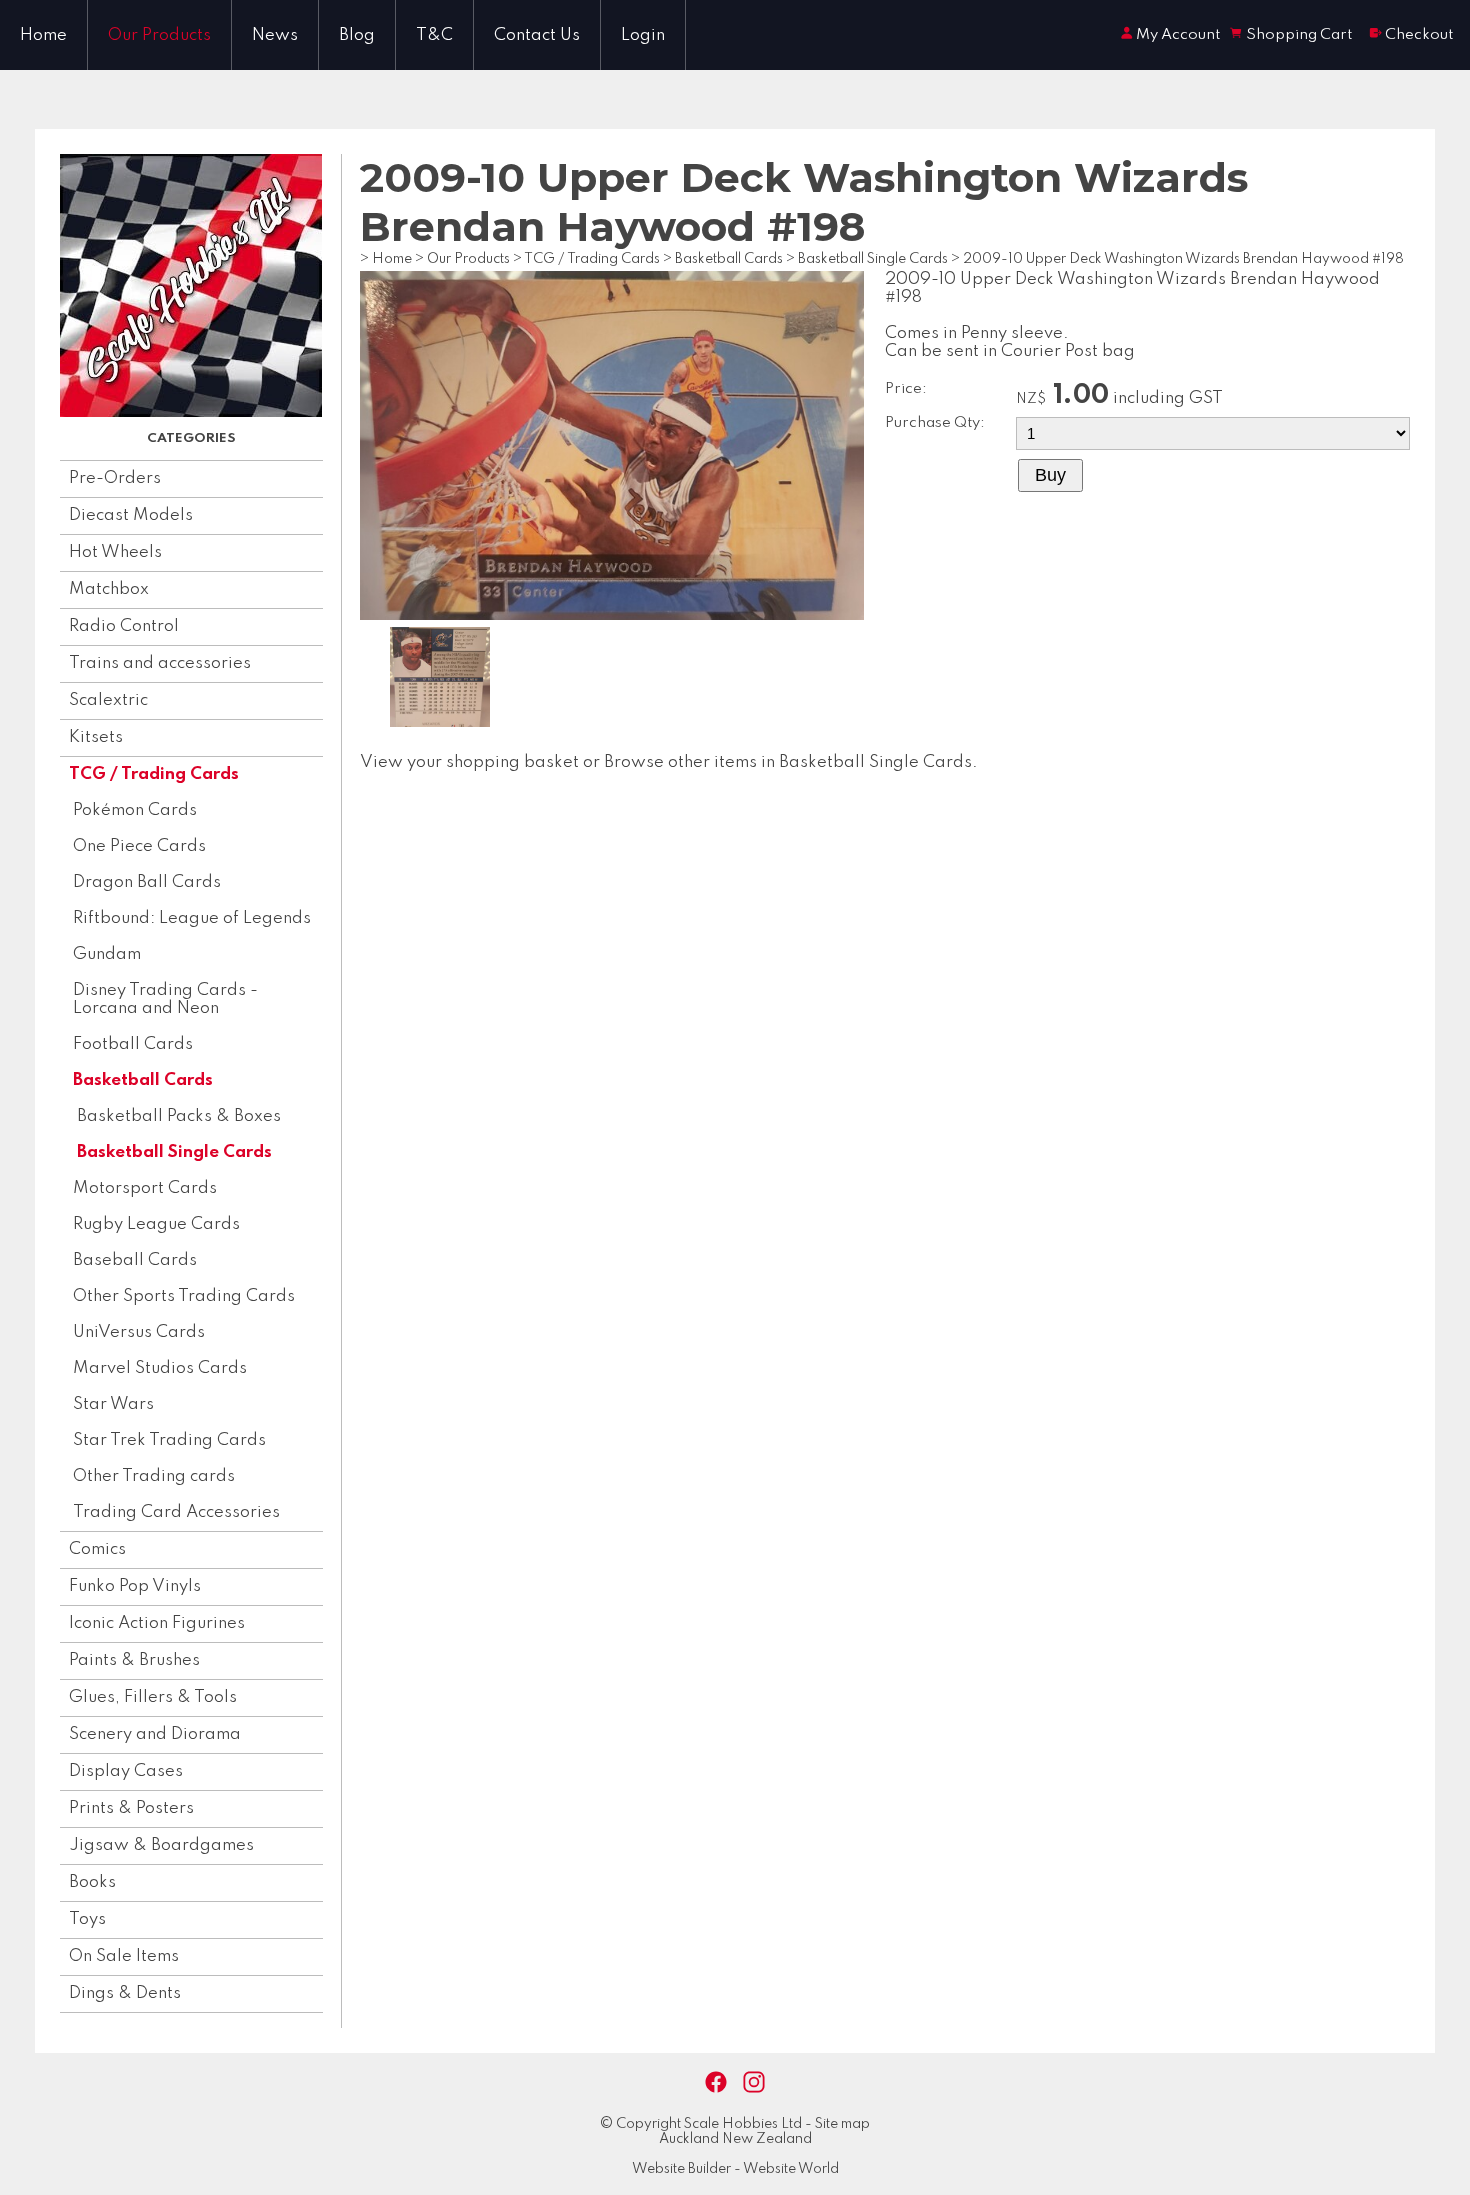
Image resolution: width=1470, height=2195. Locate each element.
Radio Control (124, 626)
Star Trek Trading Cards (169, 1440)
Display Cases (126, 1771)
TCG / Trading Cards (154, 774)
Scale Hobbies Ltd (743, 2124)
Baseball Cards (135, 1260)
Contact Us (537, 35)
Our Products (159, 35)
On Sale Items (124, 1956)
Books (92, 1882)
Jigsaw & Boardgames (161, 1845)
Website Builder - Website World (735, 2169)
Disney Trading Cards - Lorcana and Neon (165, 999)
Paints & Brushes (134, 1660)
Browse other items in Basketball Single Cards (788, 762)
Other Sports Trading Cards (184, 1296)
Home (43, 35)
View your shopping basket (469, 762)
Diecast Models (131, 515)
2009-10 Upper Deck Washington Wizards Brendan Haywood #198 (1183, 259)
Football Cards (133, 1044)
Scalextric (108, 700)
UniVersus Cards (139, 1332)
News (275, 35)
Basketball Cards (143, 1080)
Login (643, 35)
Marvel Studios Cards (160, 1368)
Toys (87, 1919)
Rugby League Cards (156, 1224)
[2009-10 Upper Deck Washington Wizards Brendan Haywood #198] (612, 615)
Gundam (107, 954)
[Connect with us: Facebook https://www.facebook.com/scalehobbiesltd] (716, 2082)
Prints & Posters (131, 1808)
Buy (1050, 475)
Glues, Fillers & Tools (153, 1697)
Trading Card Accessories (176, 1512)
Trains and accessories (160, 663)
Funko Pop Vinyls (135, 1586)
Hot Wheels (115, 552)
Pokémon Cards (135, 810)
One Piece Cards (139, 846)
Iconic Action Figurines (157, 1623)
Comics (97, 1549)
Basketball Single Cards (174, 1152)
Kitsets (96, 737)
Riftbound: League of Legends (192, 918)
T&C (434, 35)
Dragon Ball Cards (147, 882)
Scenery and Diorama (155, 1734)
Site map (842, 2124)
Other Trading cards (154, 1476)
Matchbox (109, 589)
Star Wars (113, 1404)
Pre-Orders (115, 478)
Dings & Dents (125, 1993)
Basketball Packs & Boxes (179, 1116)
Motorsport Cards (145, 1188)
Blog (357, 35)
